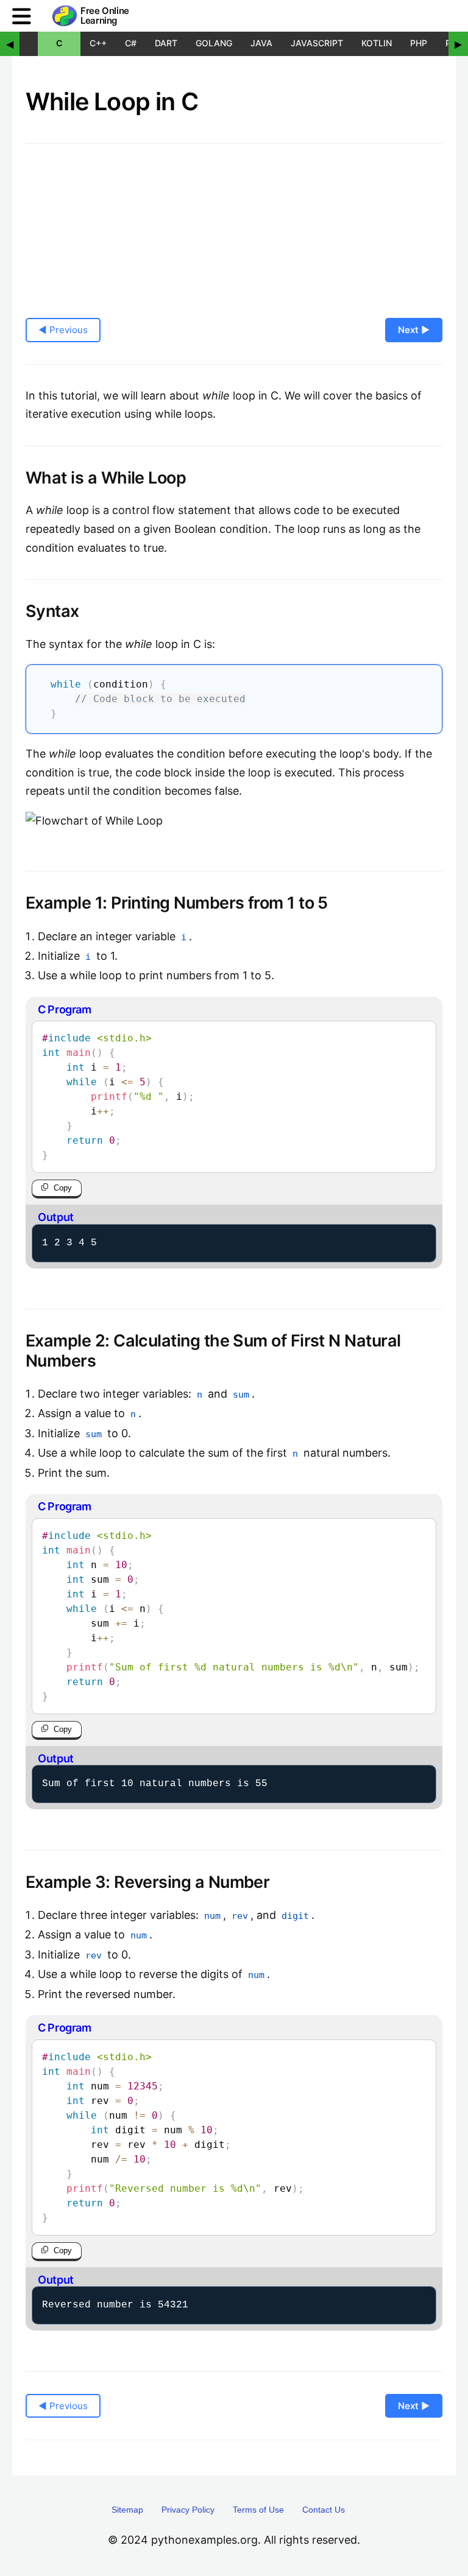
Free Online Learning (105, 16)
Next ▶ (414, 330)
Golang (214, 43)
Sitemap (127, 2510)
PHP (419, 43)
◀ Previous (63, 330)
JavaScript (317, 43)
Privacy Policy (188, 2510)
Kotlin (377, 43)
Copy (63, 1188)
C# (131, 43)
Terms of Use (258, 2510)
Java (261, 43)
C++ (98, 43)
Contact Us (324, 2510)
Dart (166, 43)
